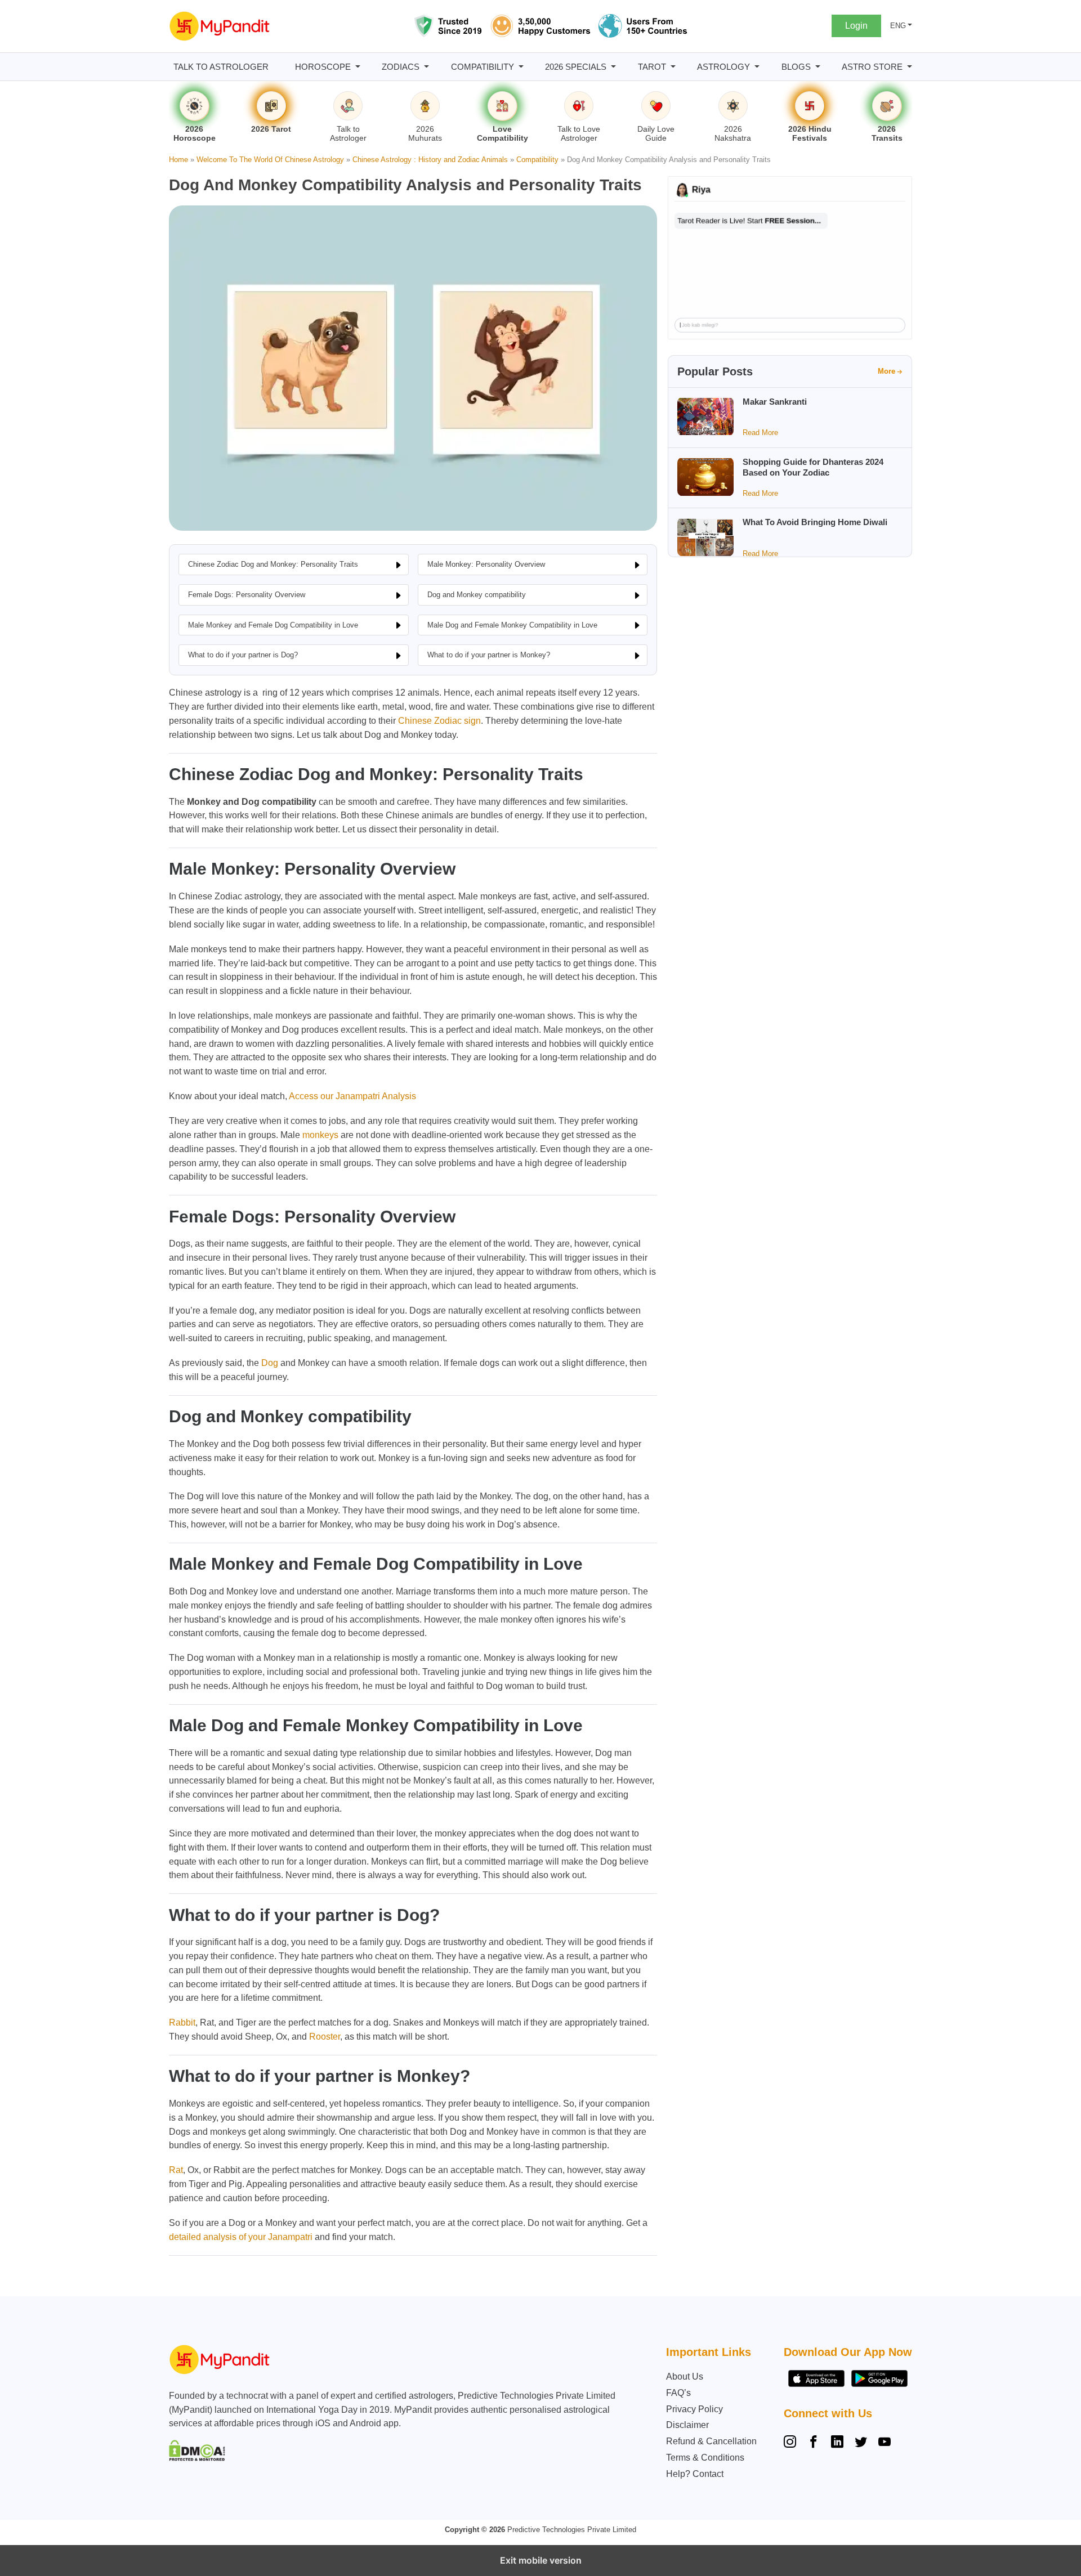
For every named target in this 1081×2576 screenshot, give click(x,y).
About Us (685, 2376)
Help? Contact (695, 2474)
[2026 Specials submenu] (613, 67)
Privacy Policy (694, 2409)
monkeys (320, 1135)
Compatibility (537, 160)
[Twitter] (861, 2443)
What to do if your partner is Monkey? (489, 655)
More (886, 371)
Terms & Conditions (705, 2458)
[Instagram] (792, 2443)
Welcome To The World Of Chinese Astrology (270, 160)
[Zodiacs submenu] (426, 67)
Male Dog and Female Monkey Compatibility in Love (512, 625)
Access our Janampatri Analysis (352, 1096)
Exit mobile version (541, 2560)
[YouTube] (885, 2443)
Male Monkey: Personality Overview (486, 564)
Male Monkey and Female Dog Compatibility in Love (273, 625)
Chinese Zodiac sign (439, 721)
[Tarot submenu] (673, 67)
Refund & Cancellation (711, 2441)
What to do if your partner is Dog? (243, 655)
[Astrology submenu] (757, 67)
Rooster (325, 2037)
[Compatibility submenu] (521, 67)
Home (178, 160)
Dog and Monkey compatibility (477, 595)
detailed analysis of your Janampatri (241, 2237)
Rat (176, 2170)
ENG (898, 26)
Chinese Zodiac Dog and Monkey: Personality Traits (273, 564)
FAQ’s (678, 2393)
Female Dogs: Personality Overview (247, 595)
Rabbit (182, 2022)
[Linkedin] (837, 2443)
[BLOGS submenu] (818, 67)
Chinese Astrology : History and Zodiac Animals (430, 160)
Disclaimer (687, 2425)
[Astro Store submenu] (910, 67)
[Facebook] (814, 2443)
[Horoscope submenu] (358, 67)
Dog (270, 1363)
